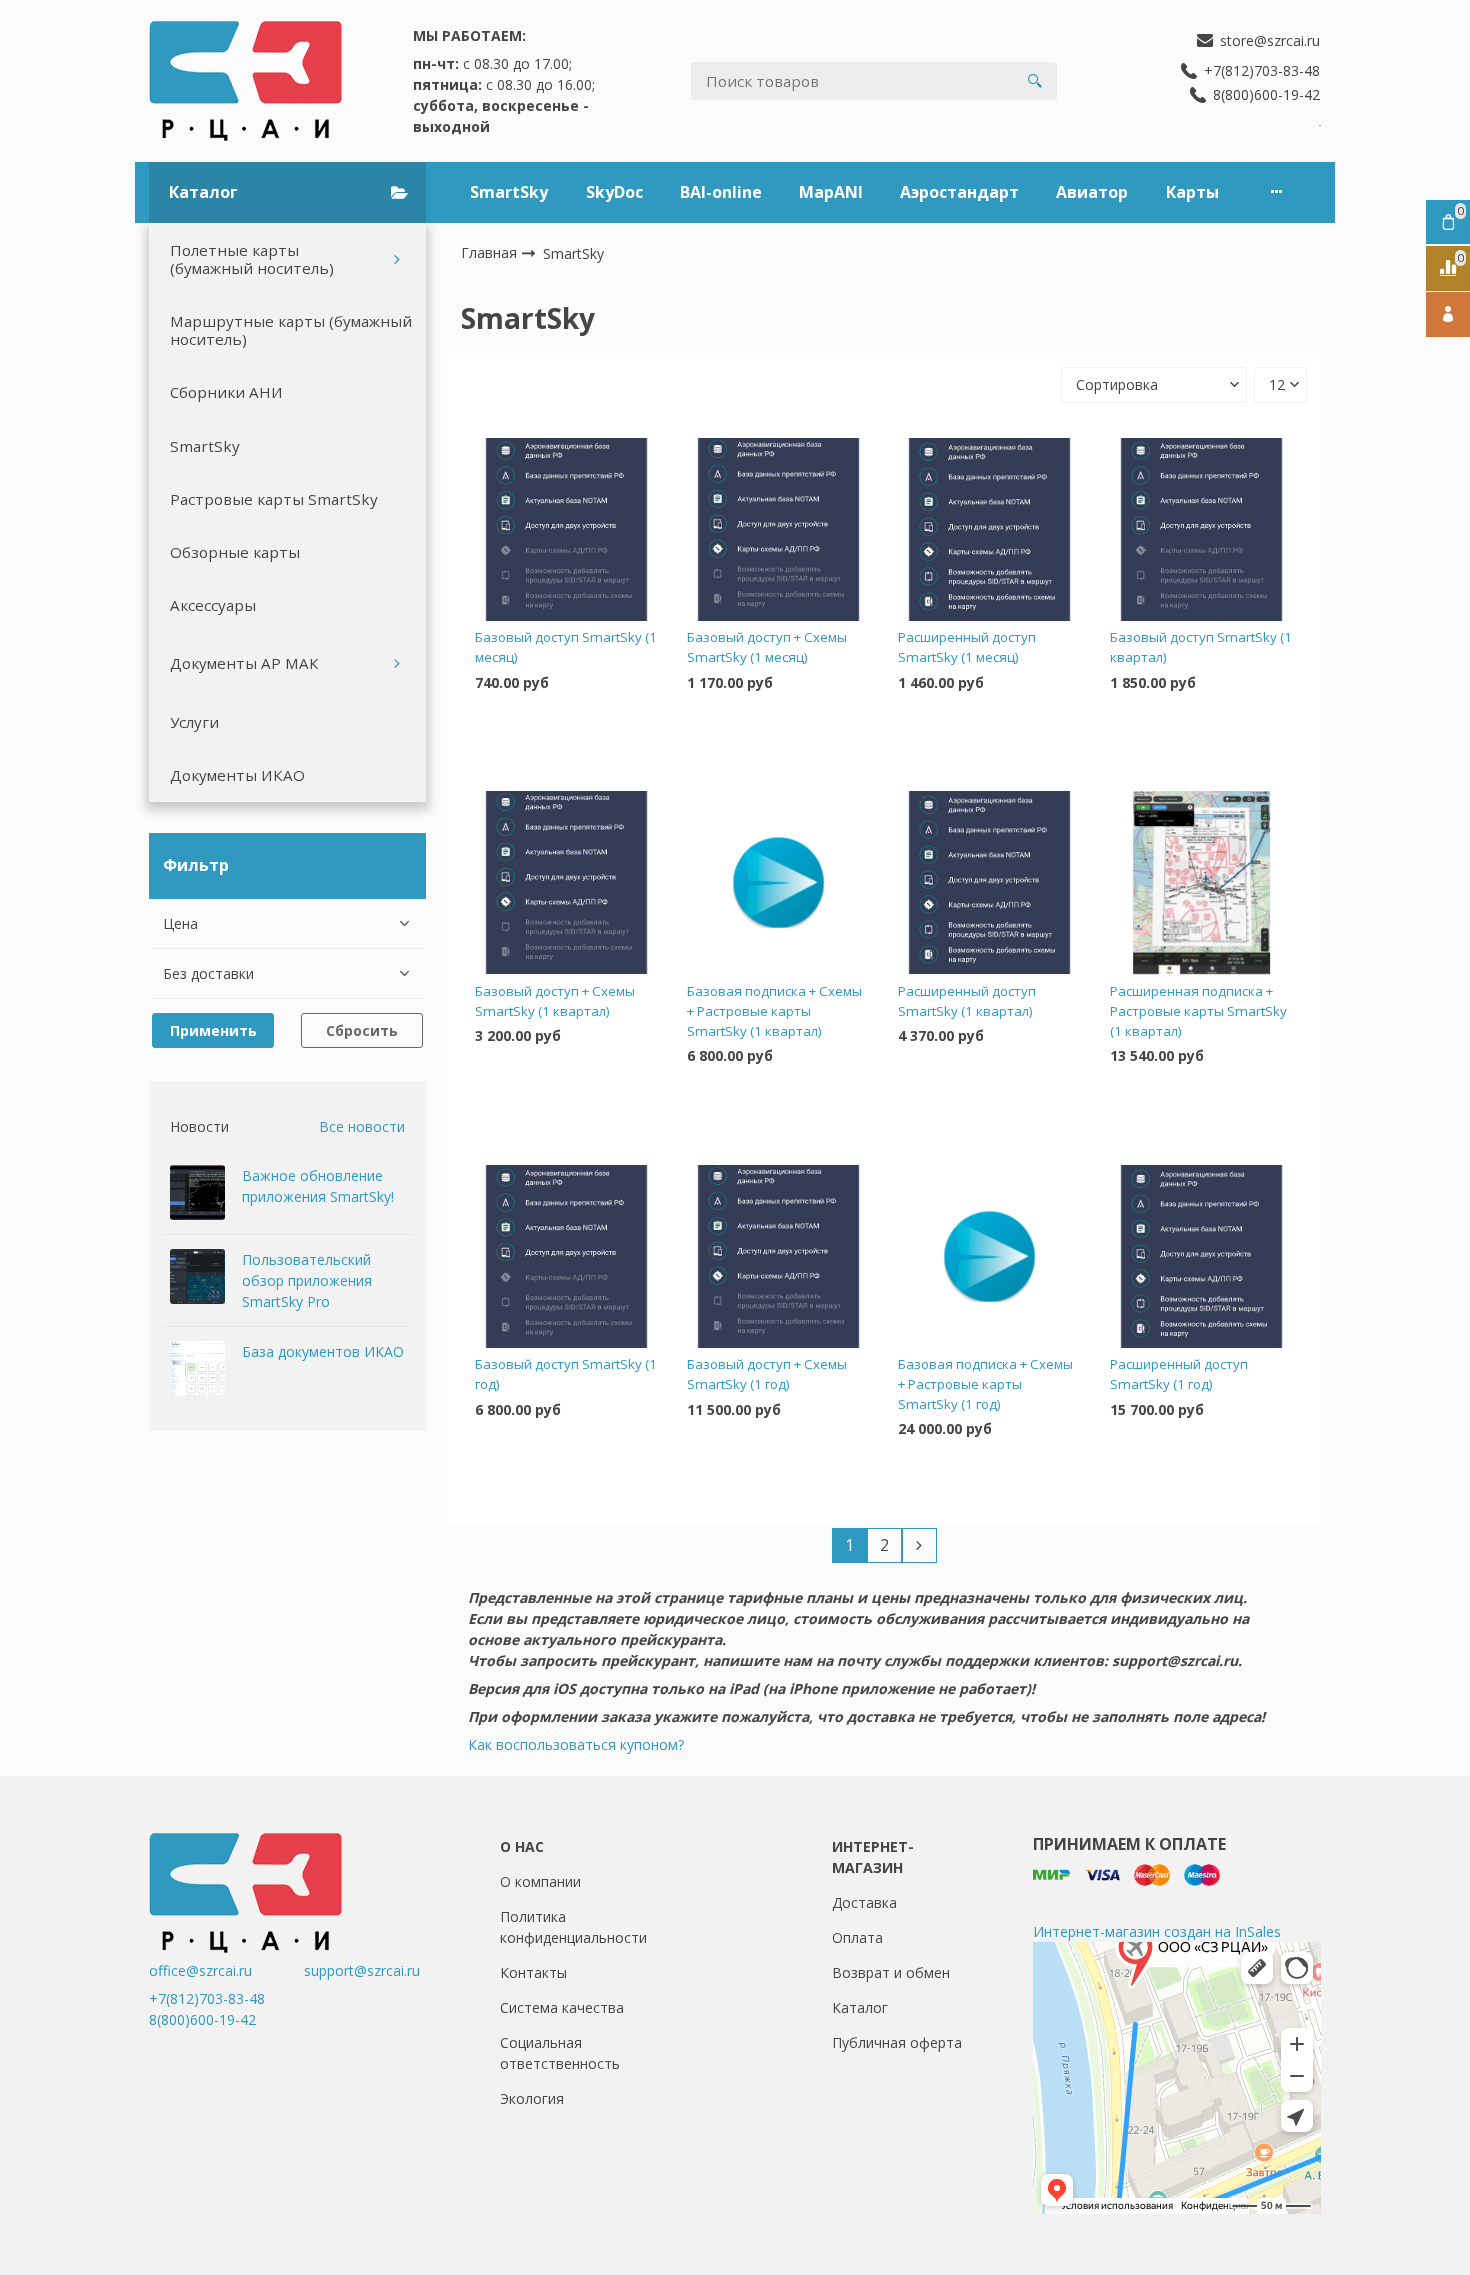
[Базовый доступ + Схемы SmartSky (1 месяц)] (778, 529)
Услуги (194, 722)
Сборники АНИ (226, 392)
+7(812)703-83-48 (207, 1998)
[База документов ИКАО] (197, 1368)
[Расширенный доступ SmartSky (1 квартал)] (989, 883)
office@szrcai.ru (224, 1970)
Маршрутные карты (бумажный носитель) (291, 330)
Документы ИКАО (237, 775)
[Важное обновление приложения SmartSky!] (197, 1192)
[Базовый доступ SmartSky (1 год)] (566, 1256)
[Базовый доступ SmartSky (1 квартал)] (1201, 529)
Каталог (860, 2007)
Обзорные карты (235, 552)
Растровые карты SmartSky (274, 499)
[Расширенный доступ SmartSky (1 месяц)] (989, 529)
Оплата (857, 1937)
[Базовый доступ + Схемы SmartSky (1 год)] (778, 1256)
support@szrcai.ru (362, 1970)
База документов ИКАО (323, 1351)
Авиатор (1092, 192)
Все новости (362, 1126)
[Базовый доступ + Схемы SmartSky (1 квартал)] (566, 883)
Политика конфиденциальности (573, 1927)
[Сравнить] (566, 746)
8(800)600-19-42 (202, 2019)
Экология (532, 2098)
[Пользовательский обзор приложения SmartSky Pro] (197, 1276)
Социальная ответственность (560, 2053)
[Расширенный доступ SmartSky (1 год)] (1201, 1256)
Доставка (864, 1902)
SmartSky (509, 192)
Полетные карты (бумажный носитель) (252, 259)
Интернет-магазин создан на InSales (1157, 1931)
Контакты (533, 1972)
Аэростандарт (959, 192)
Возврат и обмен (891, 1972)
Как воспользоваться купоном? (576, 1744)
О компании (540, 1881)
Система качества (562, 2007)
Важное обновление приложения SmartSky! (318, 1186)
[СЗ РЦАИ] (245, 81)
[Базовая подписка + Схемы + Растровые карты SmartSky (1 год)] (989, 1256)
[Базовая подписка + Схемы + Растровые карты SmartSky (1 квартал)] (778, 883)
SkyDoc (614, 192)
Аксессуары (213, 605)
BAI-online (721, 192)
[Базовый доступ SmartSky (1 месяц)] (566, 529)
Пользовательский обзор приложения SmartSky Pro (307, 1280)
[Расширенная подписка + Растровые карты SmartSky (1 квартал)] (1201, 883)
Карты (1192, 192)
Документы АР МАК (244, 663)
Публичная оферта (897, 2042)
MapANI (831, 192)
